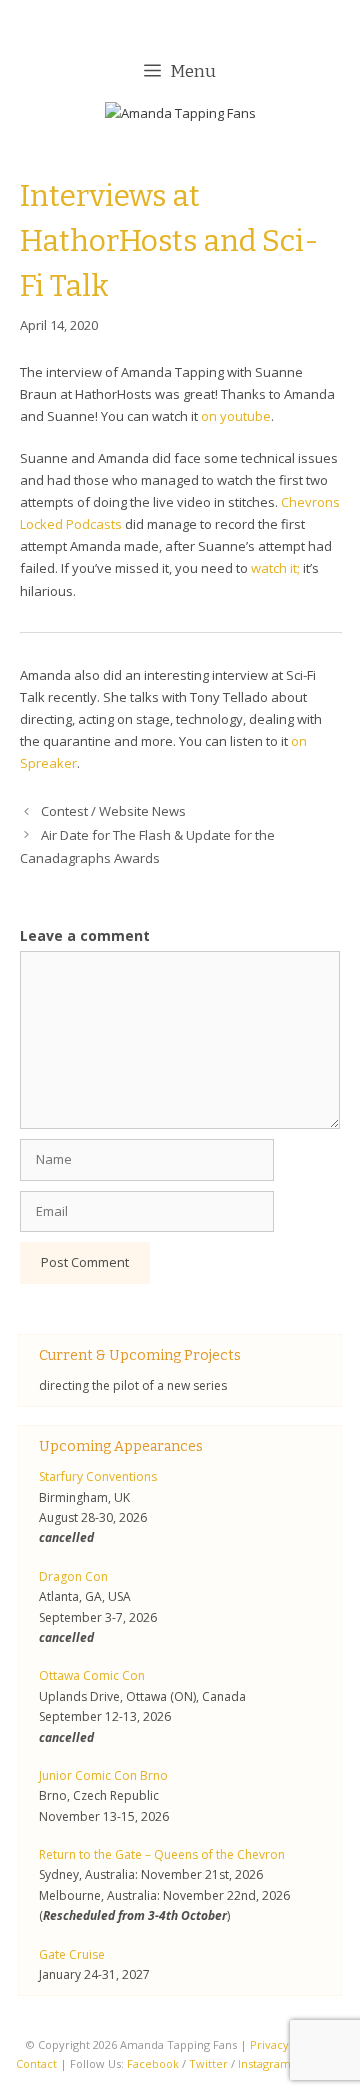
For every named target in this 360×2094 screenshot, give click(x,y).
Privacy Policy (287, 2044)
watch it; (275, 568)
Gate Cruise (72, 1954)
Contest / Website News (113, 811)
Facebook (153, 2063)
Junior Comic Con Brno (103, 1775)
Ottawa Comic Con (92, 1675)
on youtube (236, 416)
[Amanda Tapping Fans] (180, 117)
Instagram (264, 2063)
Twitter (208, 2063)
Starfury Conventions (98, 1476)
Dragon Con (73, 1576)
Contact (36, 2063)
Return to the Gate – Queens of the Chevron (162, 1854)
